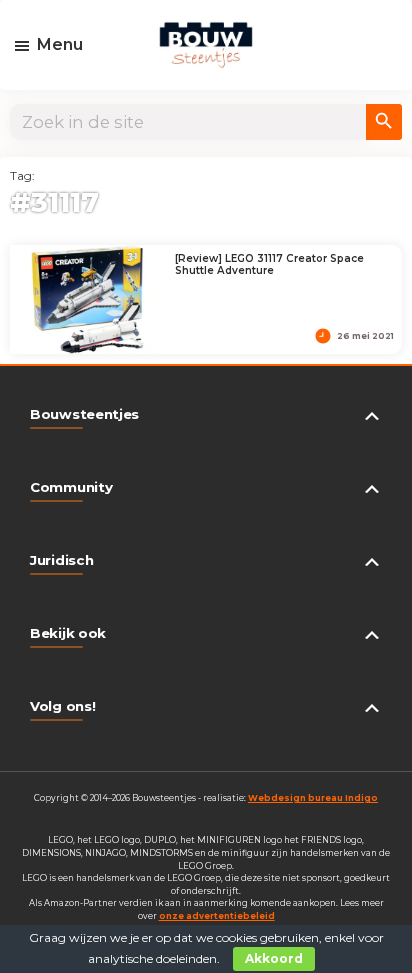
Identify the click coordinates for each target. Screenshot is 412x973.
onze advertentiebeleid (217, 916)
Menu (60, 44)
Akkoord (274, 958)
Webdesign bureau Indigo (313, 798)
